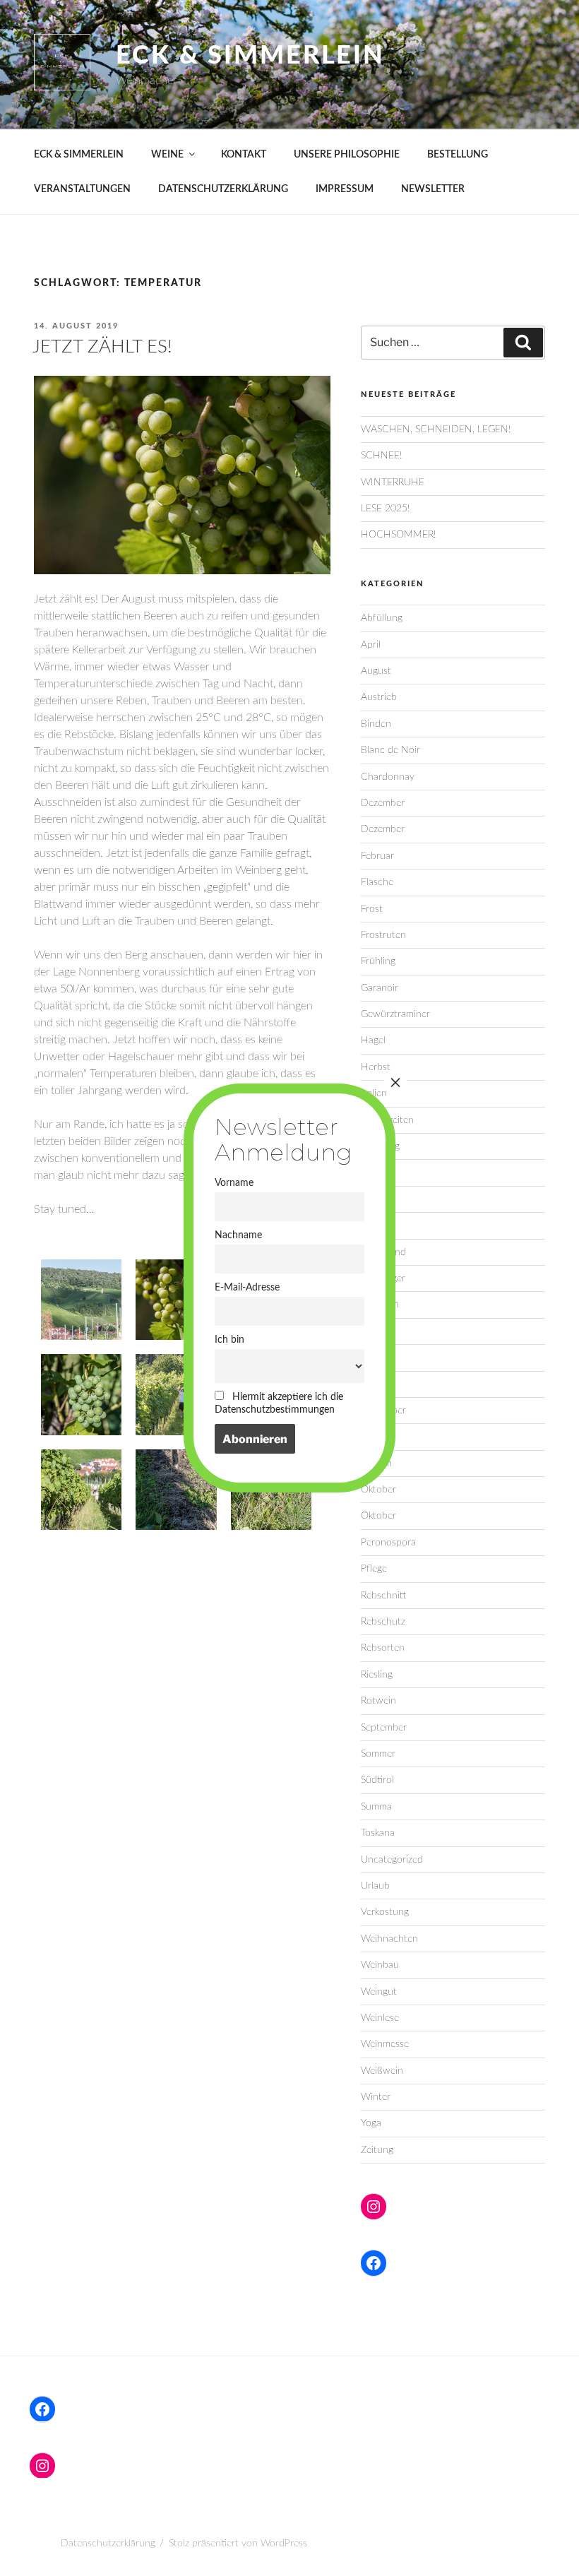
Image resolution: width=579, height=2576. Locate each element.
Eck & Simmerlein (250, 56)
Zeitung (377, 2150)
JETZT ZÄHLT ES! (102, 347)
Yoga (371, 2123)
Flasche (377, 882)
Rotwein (378, 1701)
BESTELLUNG (458, 155)
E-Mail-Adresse (247, 1287)
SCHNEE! (381, 456)
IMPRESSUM (345, 189)
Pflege (374, 1569)
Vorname (234, 1183)
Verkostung (385, 1912)
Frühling (378, 961)
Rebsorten (383, 1648)
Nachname (238, 1235)
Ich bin (229, 1340)
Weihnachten (389, 1939)
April (371, 645)
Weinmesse (385, 2044)
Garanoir (380, 988)
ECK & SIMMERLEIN (79, 155)
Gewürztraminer (395, 1014)
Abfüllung (382, 618)
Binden (376, 724)
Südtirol (377, 1780)
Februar (377, 856)
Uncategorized (392, 1860)
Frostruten (383, 935)
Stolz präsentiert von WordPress (238, 2544)
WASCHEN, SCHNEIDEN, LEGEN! (436, 429)
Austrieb (379, 697)
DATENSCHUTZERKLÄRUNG (223, 189)
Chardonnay (388, 777)
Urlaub (375, 1886)
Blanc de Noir (390, 750)
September (384, 1728)
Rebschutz (383, 1622)
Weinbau (380, 1965)
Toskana (378, 1833)
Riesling (377, 1675)
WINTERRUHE (393, 482)
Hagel (373, 1040)
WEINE (167, 155)
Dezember (383, 803)
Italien (374, 1093)
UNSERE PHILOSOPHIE (347, 155)
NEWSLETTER (433, 189)
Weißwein (382, 2071)
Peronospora (388, 1543)
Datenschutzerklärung (108, 2544)
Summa (376, 1807)
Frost (372, 909)
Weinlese (380, 2018)
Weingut (379, 1992)
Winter (376, 2097)
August (376, 671)
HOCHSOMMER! (398, 535)
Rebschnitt (383, 1596)
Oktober (378, 1490)
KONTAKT (244, 155)
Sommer (378, 1754)
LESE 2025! (385, 509)
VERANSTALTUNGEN (82, 189)
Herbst (376, 1067)
